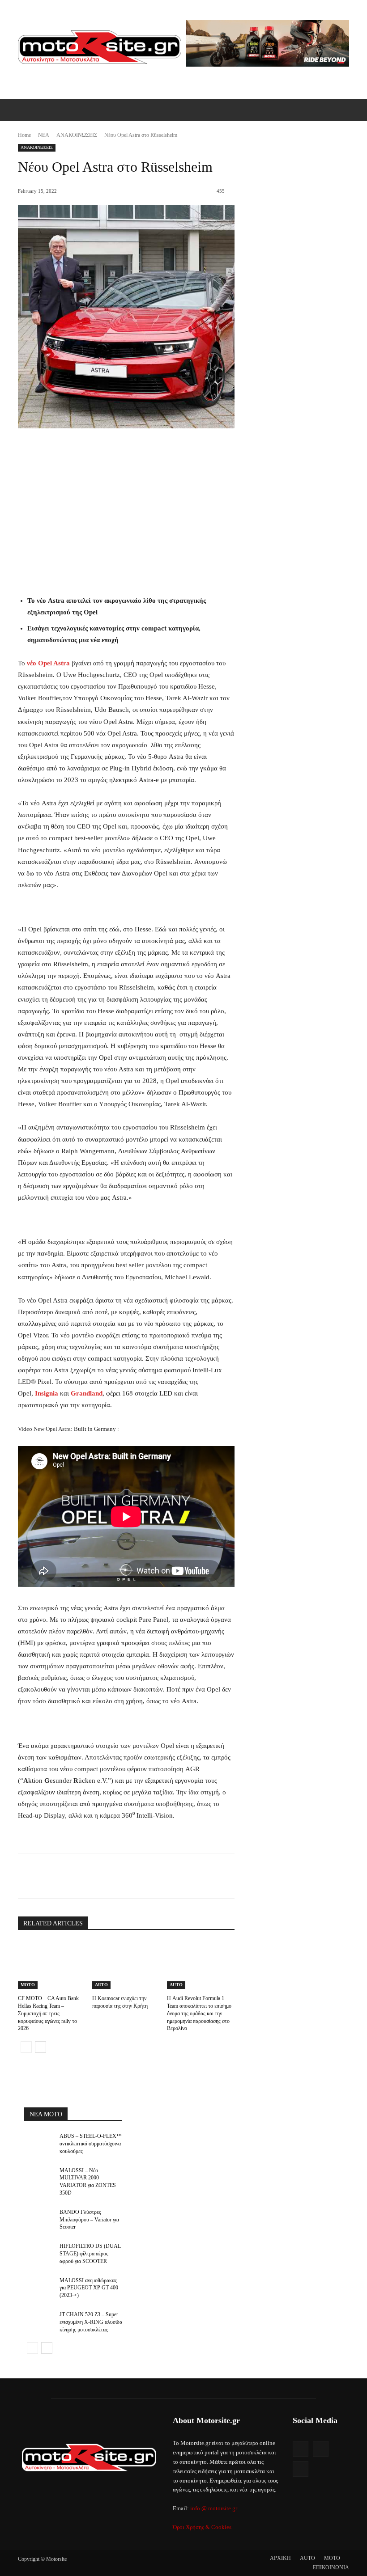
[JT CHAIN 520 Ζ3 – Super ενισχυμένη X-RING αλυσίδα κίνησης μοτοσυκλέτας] (39, 2321)
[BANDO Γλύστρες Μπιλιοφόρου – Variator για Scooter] (39, 2219)
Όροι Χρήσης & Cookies (202, 2527)
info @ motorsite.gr (214, 2508)
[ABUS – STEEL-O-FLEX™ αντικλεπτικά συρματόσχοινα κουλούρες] (39, 2143)
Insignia (47, 1393)
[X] (100, 1876)
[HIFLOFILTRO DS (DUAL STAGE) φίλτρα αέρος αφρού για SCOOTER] (39, 2253)
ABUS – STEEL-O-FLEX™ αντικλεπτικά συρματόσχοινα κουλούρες (91, 2144)
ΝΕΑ (44, 135)
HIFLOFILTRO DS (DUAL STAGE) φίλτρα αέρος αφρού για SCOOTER (90, 2254)
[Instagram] (321, 2449)
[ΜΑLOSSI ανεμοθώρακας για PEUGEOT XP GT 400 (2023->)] (39, 2287)
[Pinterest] (120, 1876)
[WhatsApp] (141, 1876)
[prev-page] (26, 2047)
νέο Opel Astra (48, 663)
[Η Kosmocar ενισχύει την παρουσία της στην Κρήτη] (126, 1965)
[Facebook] (79, 1876)
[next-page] (41, 2047)
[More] (162, 1876)
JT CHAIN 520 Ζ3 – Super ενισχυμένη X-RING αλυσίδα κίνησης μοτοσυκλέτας (91, 2322)
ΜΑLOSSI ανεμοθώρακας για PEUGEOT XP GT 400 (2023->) (89, 2288)
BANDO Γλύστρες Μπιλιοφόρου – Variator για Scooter (89, 2220)
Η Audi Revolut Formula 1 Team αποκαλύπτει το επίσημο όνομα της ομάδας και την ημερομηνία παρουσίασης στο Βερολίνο (199, 2013)
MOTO (28, 1985)
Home (24, 135)
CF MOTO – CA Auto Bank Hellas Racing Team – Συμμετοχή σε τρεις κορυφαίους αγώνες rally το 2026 (48, 2013)
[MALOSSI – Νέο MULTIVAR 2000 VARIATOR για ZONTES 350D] (39, 2177)
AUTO (101, 1985)
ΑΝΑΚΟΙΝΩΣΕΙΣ (77, 135)
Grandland (87, 1393)
